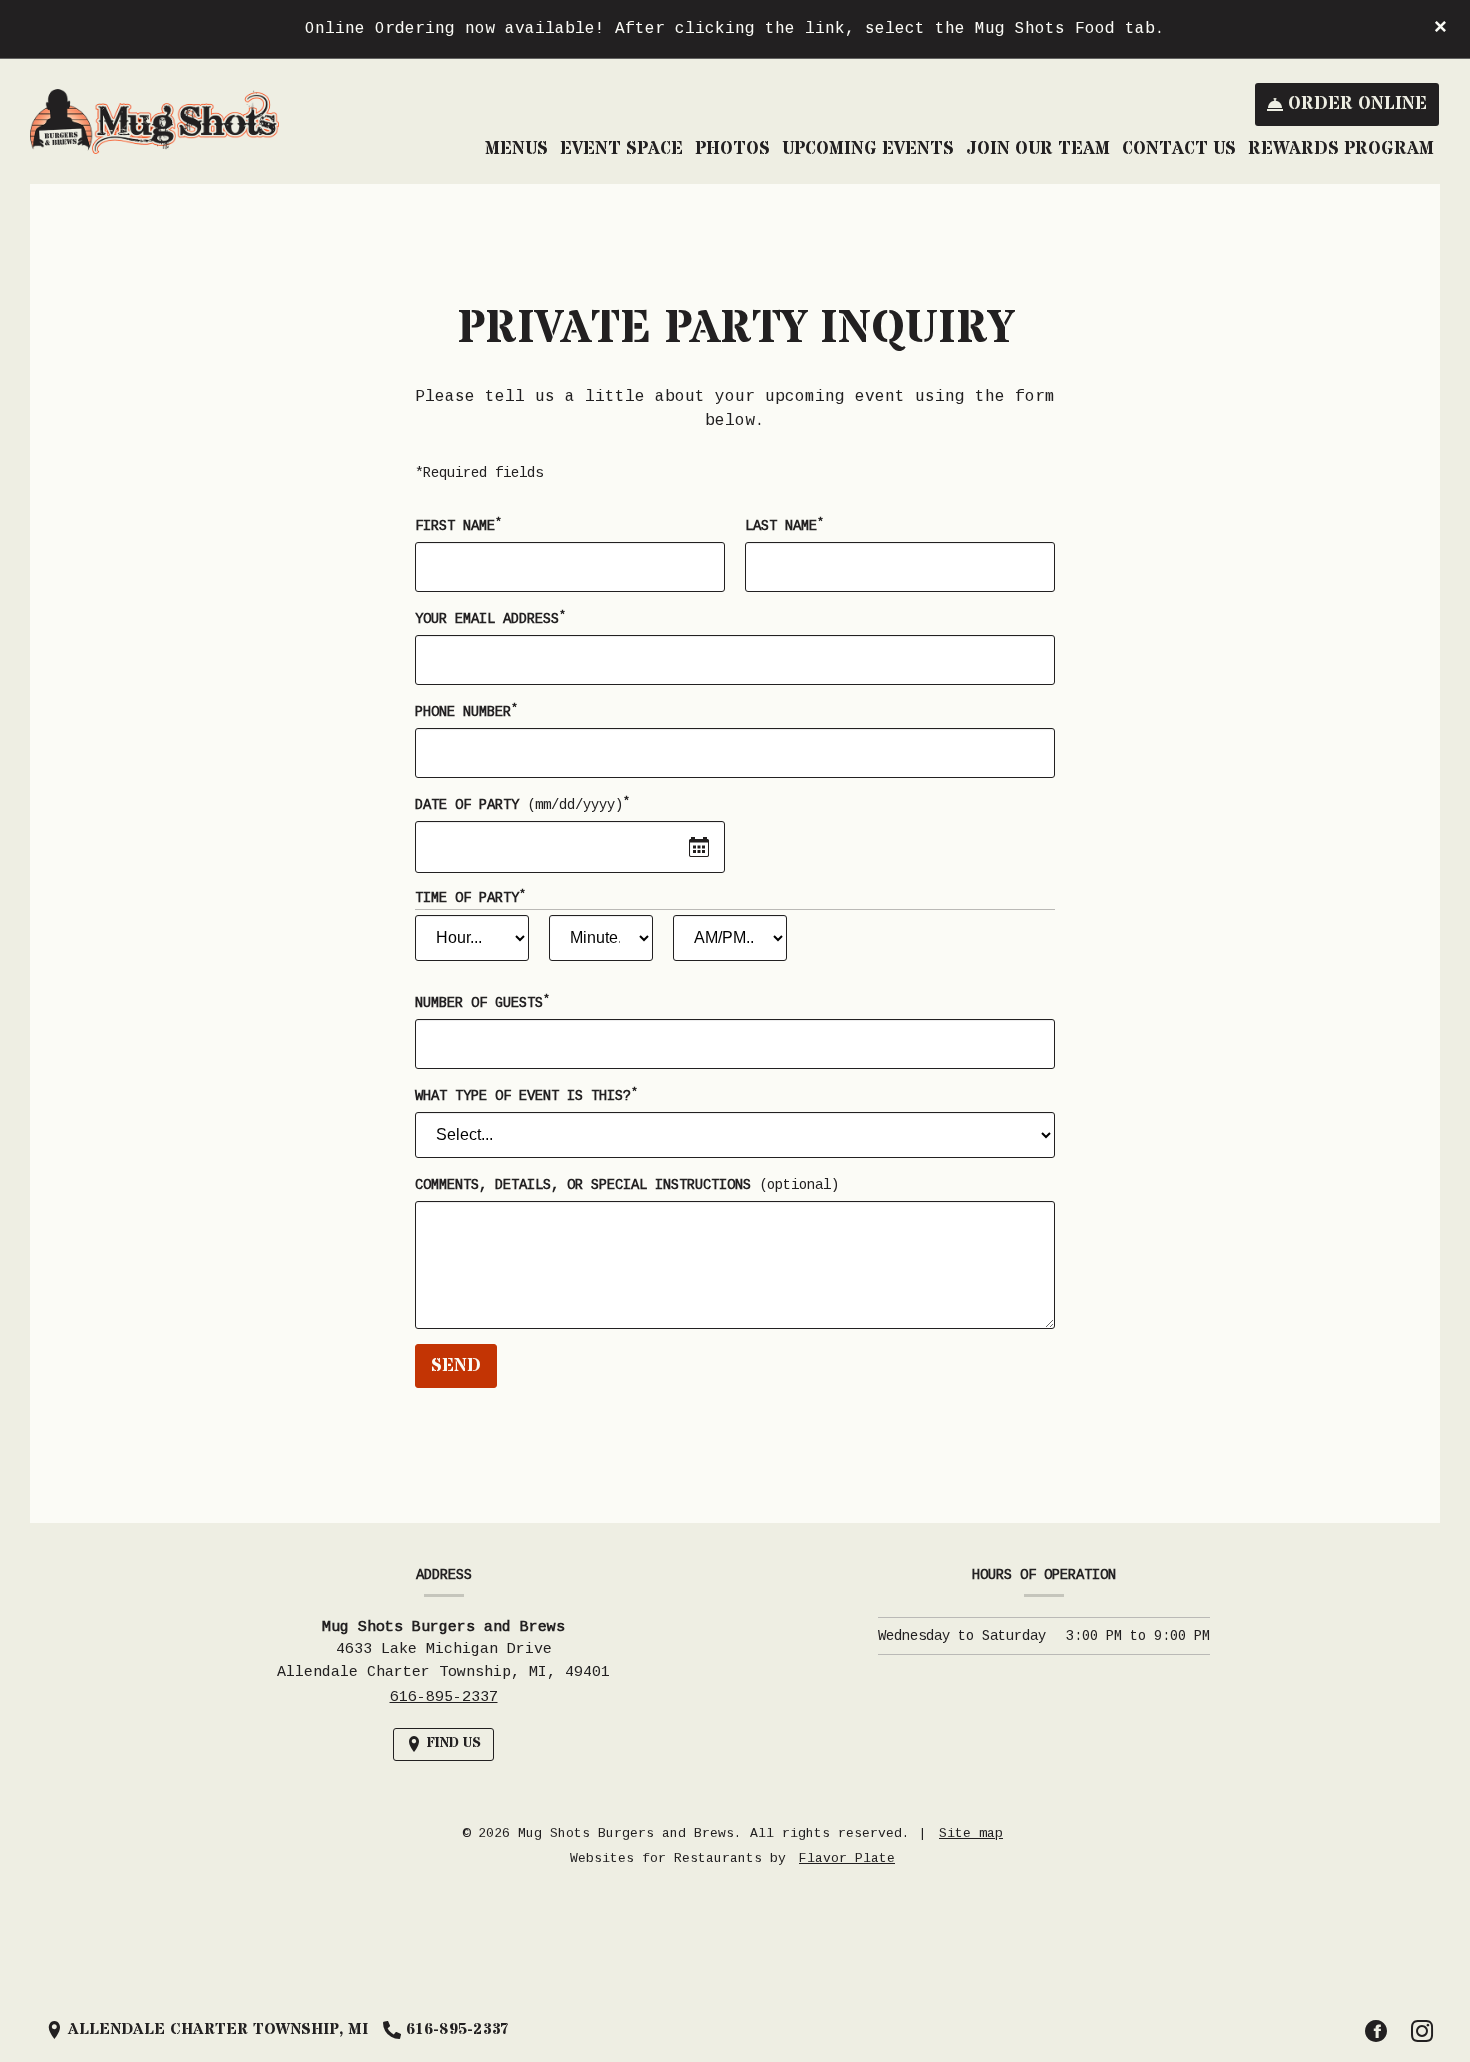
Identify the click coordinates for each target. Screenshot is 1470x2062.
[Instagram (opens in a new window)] (1422, 2031)
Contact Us (1179, 148)
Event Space (621, 148)
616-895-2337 (444, 1697)
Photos (732, 148)
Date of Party (522, 804)
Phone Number (466, 711)
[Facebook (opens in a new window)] (1376, 2031)
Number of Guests (482, 1002)
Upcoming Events (868, 148)
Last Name (784, 525)
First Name (458, 525)
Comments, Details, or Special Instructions (627, 1185)
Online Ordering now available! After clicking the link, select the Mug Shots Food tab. (735, 29)
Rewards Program (1341, 148)
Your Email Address (490, 618)
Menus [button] (516, 148)
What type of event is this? (526, 1095)
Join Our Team (1038, 148)
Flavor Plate (847, 1858)
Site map (971, 1833)
